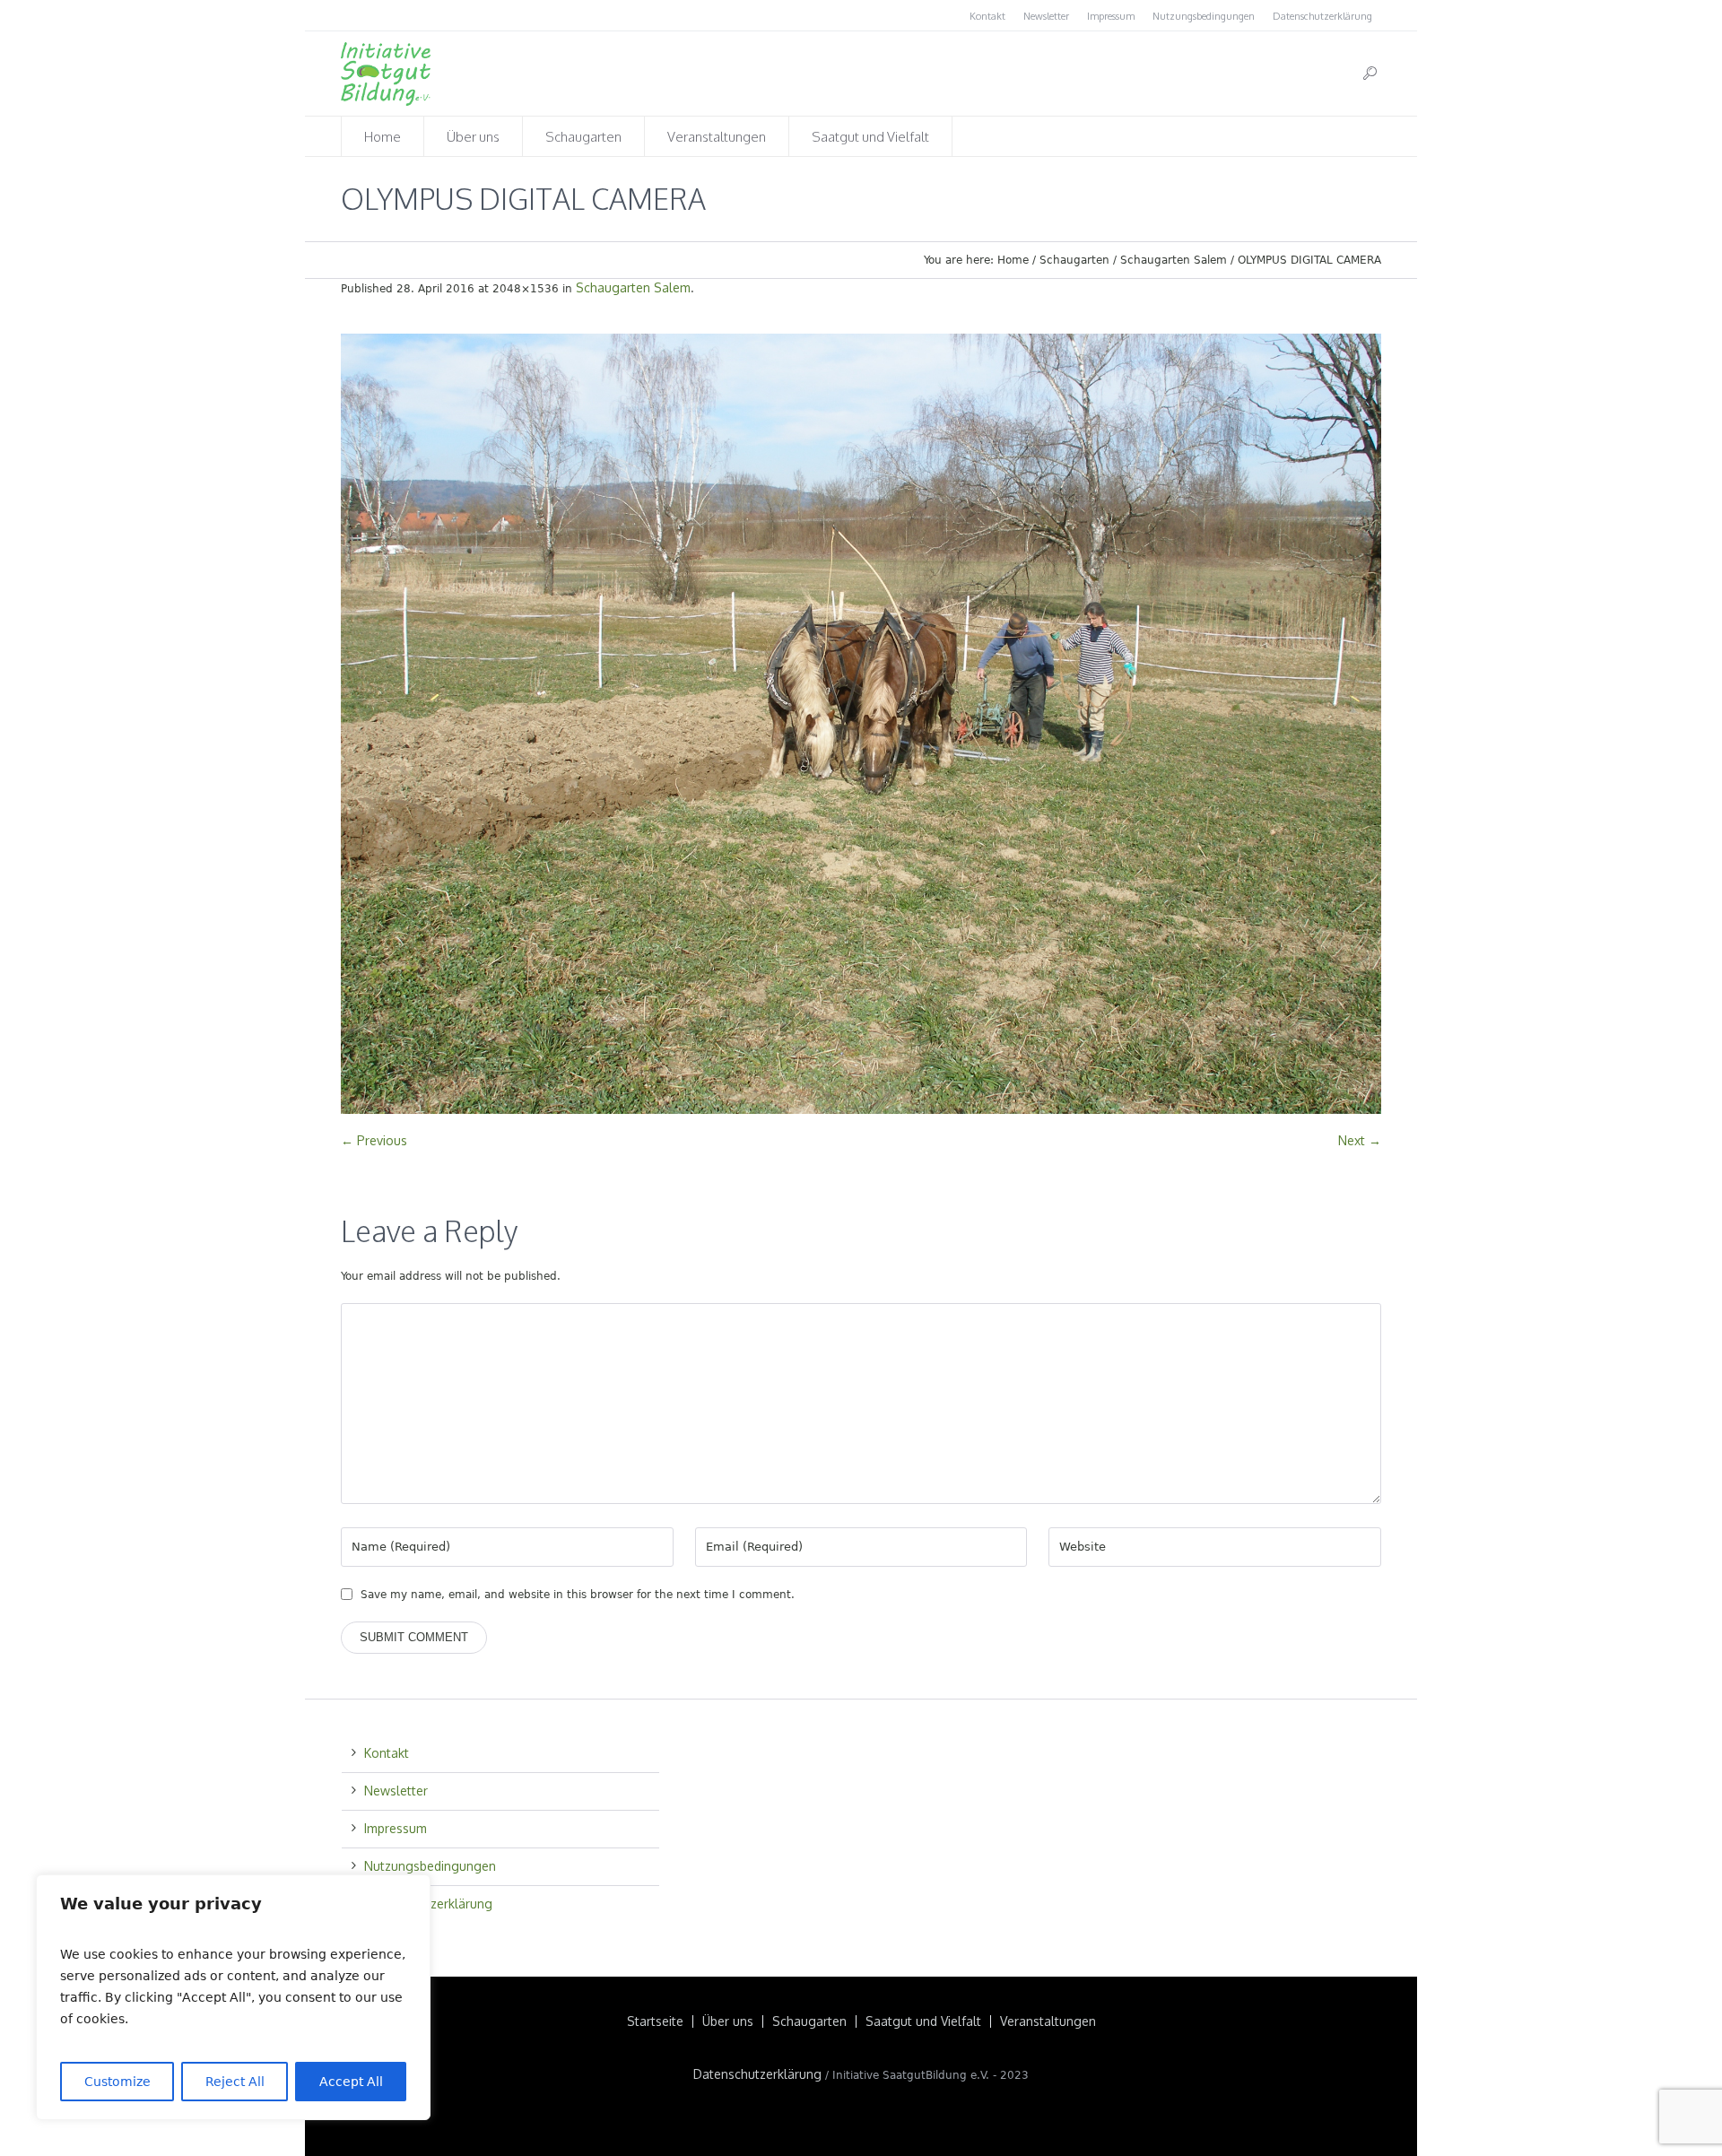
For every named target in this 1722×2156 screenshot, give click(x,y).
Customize (117, 2082)
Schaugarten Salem (1174, 260)
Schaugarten (1074, 260)
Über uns (728, 2021)
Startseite (655, 2021)
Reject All (235, 2082)
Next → (1360, 1140)
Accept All (351, 2082)
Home (1013, 260)
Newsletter (1046, 16)
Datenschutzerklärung (1322, 16)
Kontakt (987, 16)
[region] (233, 1997)
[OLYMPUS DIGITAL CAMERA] (861, 724)
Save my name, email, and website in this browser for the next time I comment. (578, 1595)
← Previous (374, 1140)
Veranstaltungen (1048, 2021)
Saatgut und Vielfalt (923, 2021)
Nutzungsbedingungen (1204, 16)
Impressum (1111, 16)
